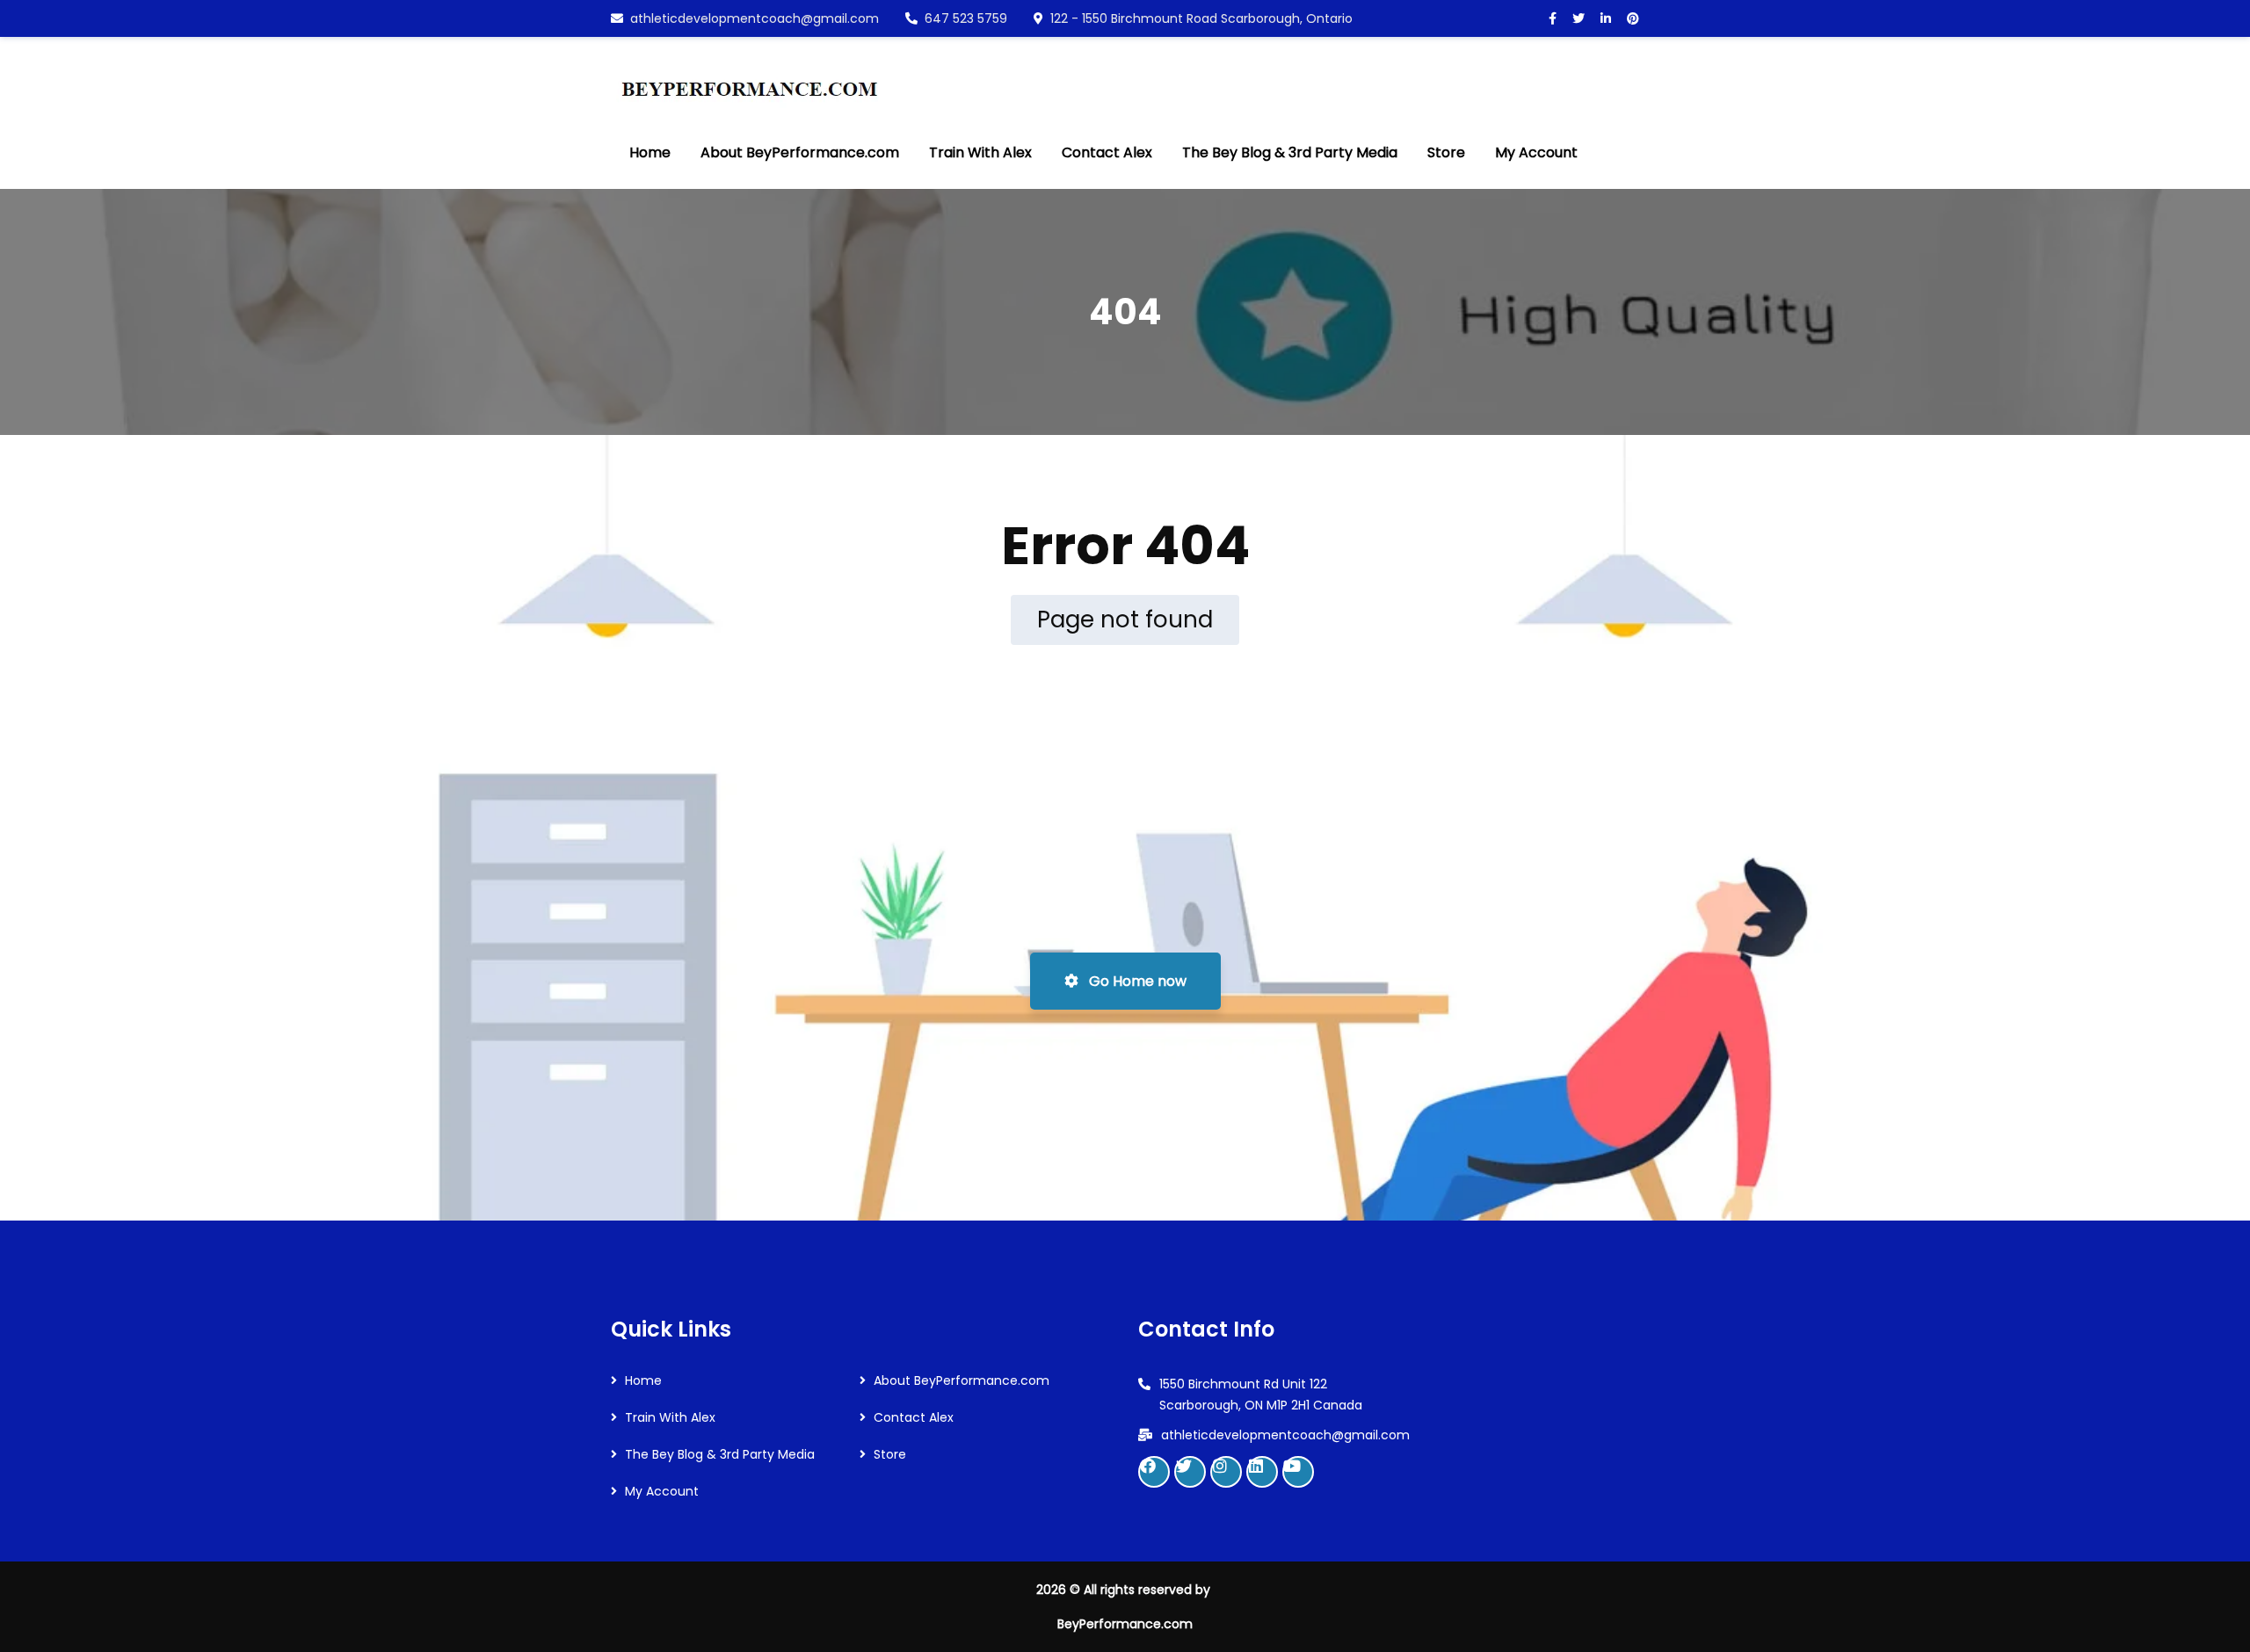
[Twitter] (1190, 1472)
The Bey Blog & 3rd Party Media (720, 1454)
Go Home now (1136, 981)
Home (643, 1380)
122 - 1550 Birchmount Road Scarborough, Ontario (1201, 18)
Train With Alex (670, 1417)
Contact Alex (914, 1417)
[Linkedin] (1262, 1472)
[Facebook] (1154, 1472)
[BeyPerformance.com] (749, 77)
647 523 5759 (966, 18)
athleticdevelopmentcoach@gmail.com (755, 18)
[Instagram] (1226, 1472)
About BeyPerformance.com (962, 1380)
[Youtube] (1298, 1472)
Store (890, 1454)
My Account (662, 1491)
